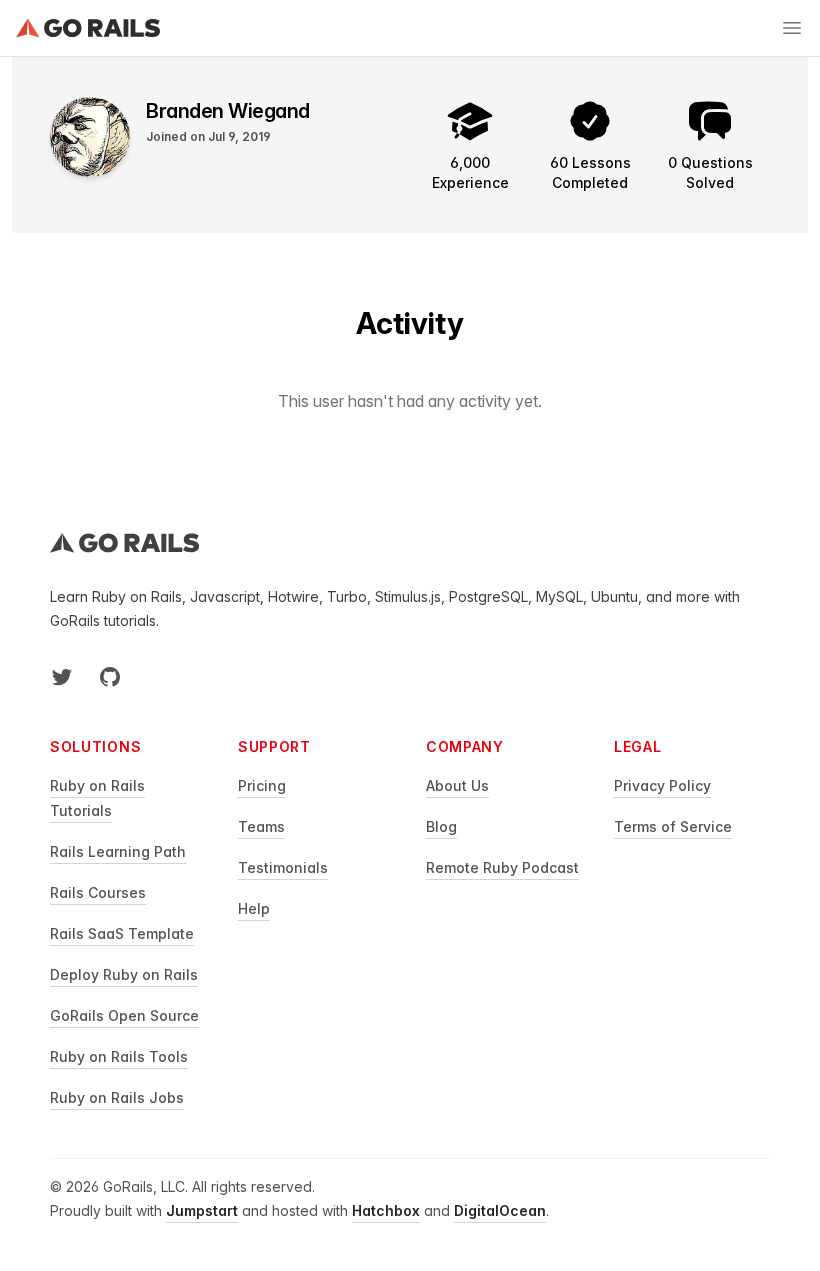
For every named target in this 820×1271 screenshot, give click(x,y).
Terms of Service (673, 826)
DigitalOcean (500, 1210)
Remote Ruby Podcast (502, 867)
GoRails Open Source (124, 1015)
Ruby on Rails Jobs (117, 1097)
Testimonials (283, 867)
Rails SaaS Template (122, 933)
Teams (261, 826)
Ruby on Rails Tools (119, 1056)
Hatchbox (386, 1210)
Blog (441, 826)
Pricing (262, 785)
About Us (457, 785)
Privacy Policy (662, 785)
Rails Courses (98, 892)
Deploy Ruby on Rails (124, 974)
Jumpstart (202, 1210)
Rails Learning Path (118, 851)
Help (254, 908)
